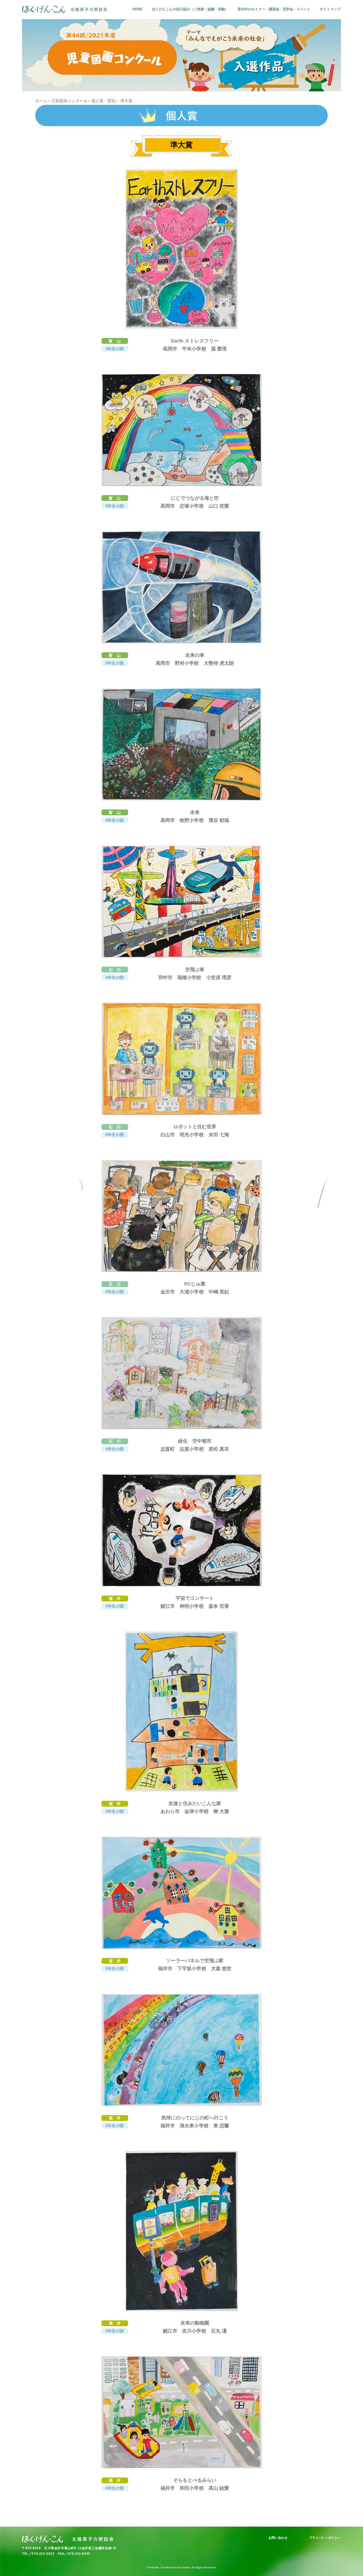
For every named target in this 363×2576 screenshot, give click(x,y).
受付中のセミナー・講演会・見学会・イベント (274, 9)
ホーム (41, 101)
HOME (138, 9)
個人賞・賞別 (103, 101)
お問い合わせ (278, 2538)
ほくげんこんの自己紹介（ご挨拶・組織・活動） (190, 9)
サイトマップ (330, 9)
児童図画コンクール (69, 101)
